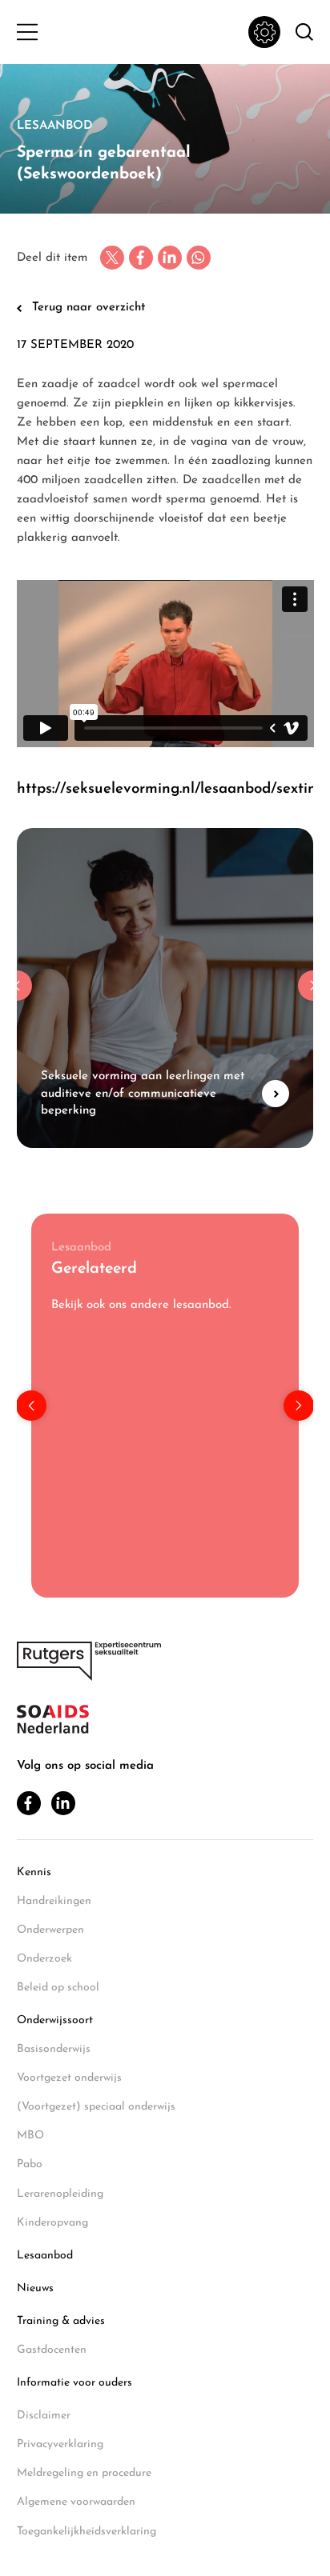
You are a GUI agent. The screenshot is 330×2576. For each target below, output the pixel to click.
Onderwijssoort (55, 2020)
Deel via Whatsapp (199, 258)
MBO (30, 2136)
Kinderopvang (52, 2223)
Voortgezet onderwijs (69, 2078)
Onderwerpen (50, 1930)
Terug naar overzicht (89, 308)
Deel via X (112, 258)
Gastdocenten (52, 2350)
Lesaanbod (45, 2256)
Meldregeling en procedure (84, 2473)
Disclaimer (44, 2416)
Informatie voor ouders (74, 2383)
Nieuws (35, 2288)
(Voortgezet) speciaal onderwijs (96, 2107)
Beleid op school (58, 1988)
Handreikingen (54, 1901)
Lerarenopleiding (60, 2194)
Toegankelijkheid (264, 32)
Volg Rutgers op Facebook (29, 1803)
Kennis (34, 1872)
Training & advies (61, 2321)
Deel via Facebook (141, 258)
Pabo (30, 2164)
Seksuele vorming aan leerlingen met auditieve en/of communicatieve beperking (165, 988)
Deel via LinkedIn (170, 258)
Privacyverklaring (60, 2444)
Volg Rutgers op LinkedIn (63, 1803)
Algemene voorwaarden (76, 2502)
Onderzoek (44, 1959)
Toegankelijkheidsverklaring (87, 2532)
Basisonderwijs (54, 2049)
